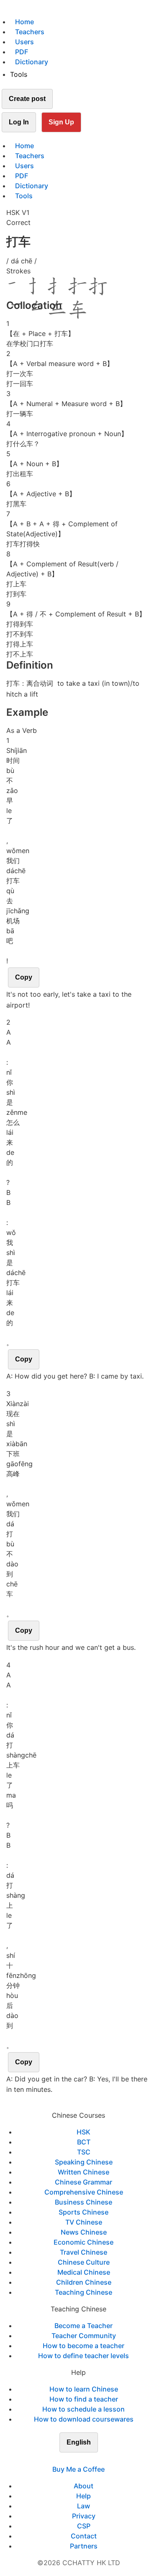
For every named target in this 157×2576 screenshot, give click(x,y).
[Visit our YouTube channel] (94, 2459)
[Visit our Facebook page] (64, 2459)
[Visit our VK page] (84, 2459)
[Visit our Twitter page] (74, 2459)
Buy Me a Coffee (78, 2469)
